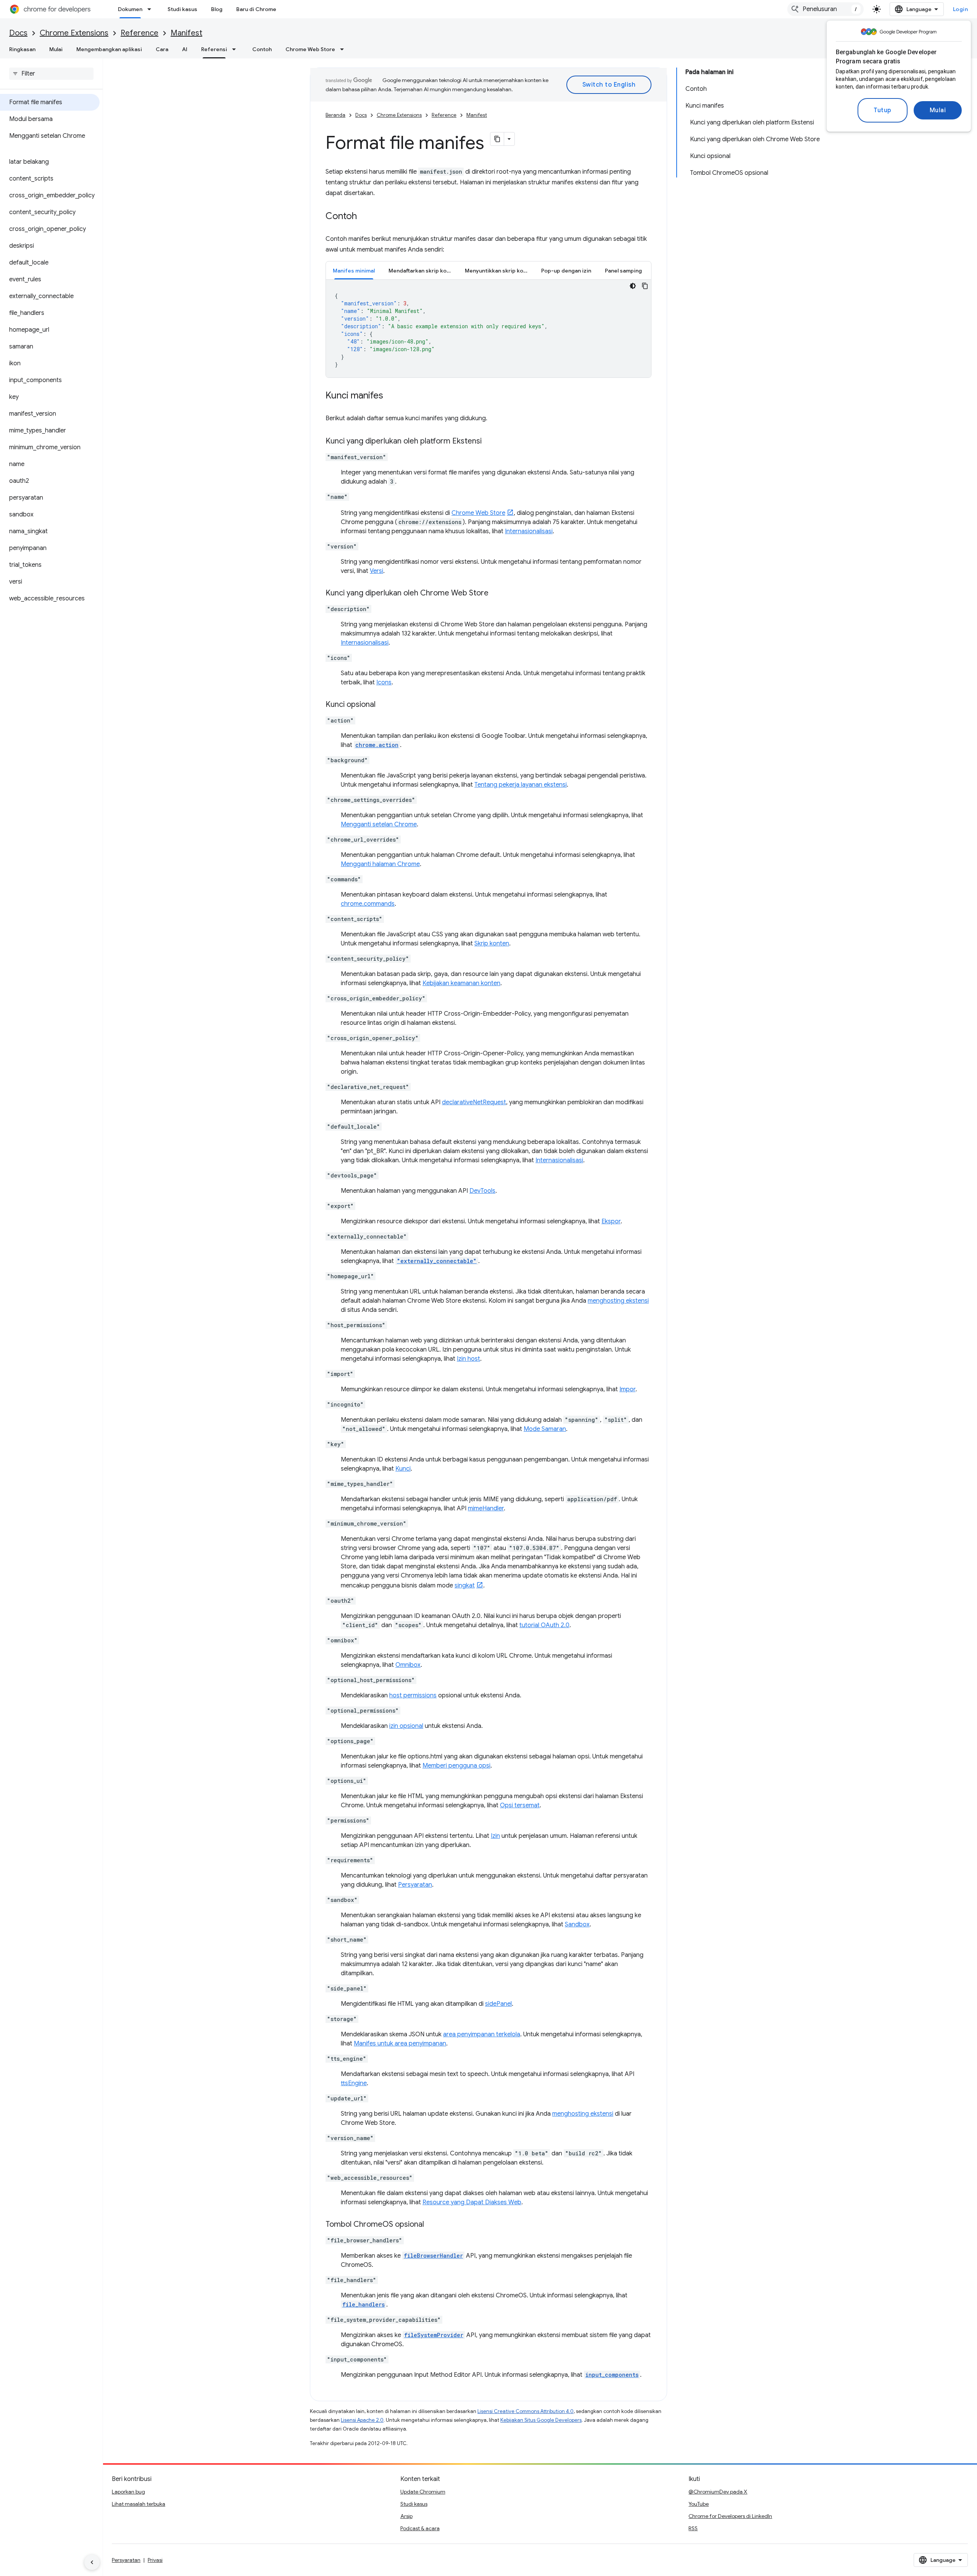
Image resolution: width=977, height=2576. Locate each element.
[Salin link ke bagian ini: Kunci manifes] (391, 396)
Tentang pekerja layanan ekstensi (521, 785)
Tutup (883, 110)
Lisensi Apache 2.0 (362, 2420)
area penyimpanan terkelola (482, 2034)
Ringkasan (22, 49)
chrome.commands (368, 904)
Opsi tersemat (520, 1805)
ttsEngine (354, 2083)
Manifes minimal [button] (354, 271)
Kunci (403, 1469)
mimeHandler (486, 1508)
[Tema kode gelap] (633, 286)
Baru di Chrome (256, 9)
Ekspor (611, 1221)
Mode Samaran (545, 1429)
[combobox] (825, 9)
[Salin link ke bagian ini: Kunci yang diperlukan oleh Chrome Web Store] (496, 594)
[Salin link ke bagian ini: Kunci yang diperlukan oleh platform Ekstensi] (489, 442)
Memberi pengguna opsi (456, 1766)
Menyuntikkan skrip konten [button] (500, 271)
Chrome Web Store (310, 49)
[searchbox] (51, 74)
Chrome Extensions (74, 33)
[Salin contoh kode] (645, 286)
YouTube (699, 2504)
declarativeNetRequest (474, 1102)
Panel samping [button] (623, 271)
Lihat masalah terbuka (139, 2504)
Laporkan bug (128, 2492)
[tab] (354, 270)
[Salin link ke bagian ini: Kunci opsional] (383, 705)
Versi (376, 571)
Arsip (406, 2516)
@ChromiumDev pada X (718, 2492)
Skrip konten (492, 944)
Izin (495, 1836)
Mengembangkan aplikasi (109, 49)
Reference (139, 33)
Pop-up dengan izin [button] (566, 271)
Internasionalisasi (529, 531)
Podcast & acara (420, 2528)
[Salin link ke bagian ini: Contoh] (364, 217)
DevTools (482, 1191)
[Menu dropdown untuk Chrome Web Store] (344, 49)
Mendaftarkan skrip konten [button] (423, 271)
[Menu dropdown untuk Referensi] (236, 49)
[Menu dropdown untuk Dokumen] (152, 9)
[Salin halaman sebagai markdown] (497, 139)
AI (185, 49)
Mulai (938, 110)
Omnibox (408, 1665)
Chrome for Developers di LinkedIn (730, 2516)
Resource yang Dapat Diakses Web (472, 2202)
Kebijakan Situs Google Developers (541, 2420)
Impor (627, 1389)
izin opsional (406, 1726)
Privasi (155, 2560)
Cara (162, 49)
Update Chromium (423, 2492)
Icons (384, 682)
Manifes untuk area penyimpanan (400, 2044)
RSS (693, 2528)
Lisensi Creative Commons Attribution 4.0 (526, 2411)
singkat (465, 1586)
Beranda (335, 115)
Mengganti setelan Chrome (379, 824)
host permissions (413, 1695)
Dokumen (130, 9)
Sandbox (577, 1924)
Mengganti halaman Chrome (380, 864)
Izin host (468, 1359)
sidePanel (498, 2004)
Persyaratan (415, 1885)
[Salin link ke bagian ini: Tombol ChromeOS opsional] (432, 2225)
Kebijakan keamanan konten (461, 983)
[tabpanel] (488, 329)
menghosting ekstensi (618, 1301)
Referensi (214, 49)
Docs (18, 33)
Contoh (262, 49)
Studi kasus (182, 9)
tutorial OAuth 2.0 (544, 1625)
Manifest (186, 33)
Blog (217, 9)
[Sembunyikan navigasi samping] (92, 2562)
